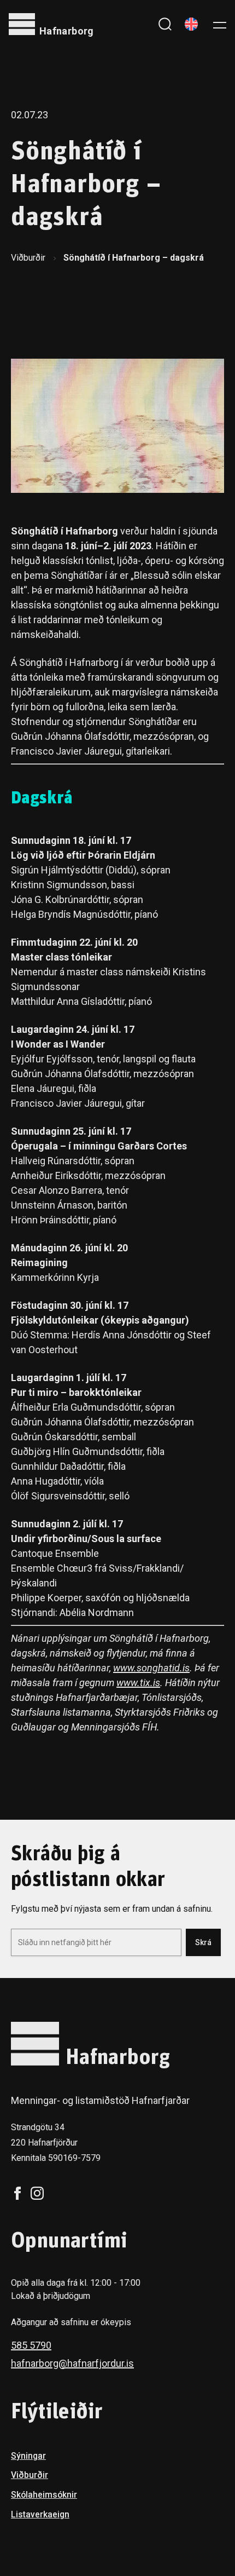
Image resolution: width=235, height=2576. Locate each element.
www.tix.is (138, 1683)
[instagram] (37, 2193)
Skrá (203, 1942)
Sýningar (28, 2456)
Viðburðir (28, 258)
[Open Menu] (220, 24)
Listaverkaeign (40, 2514)
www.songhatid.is (151, 1668)
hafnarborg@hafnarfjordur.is (72, 2363)
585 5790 (31, 2345)
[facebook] (17, 2193)
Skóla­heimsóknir (44, 2495)
